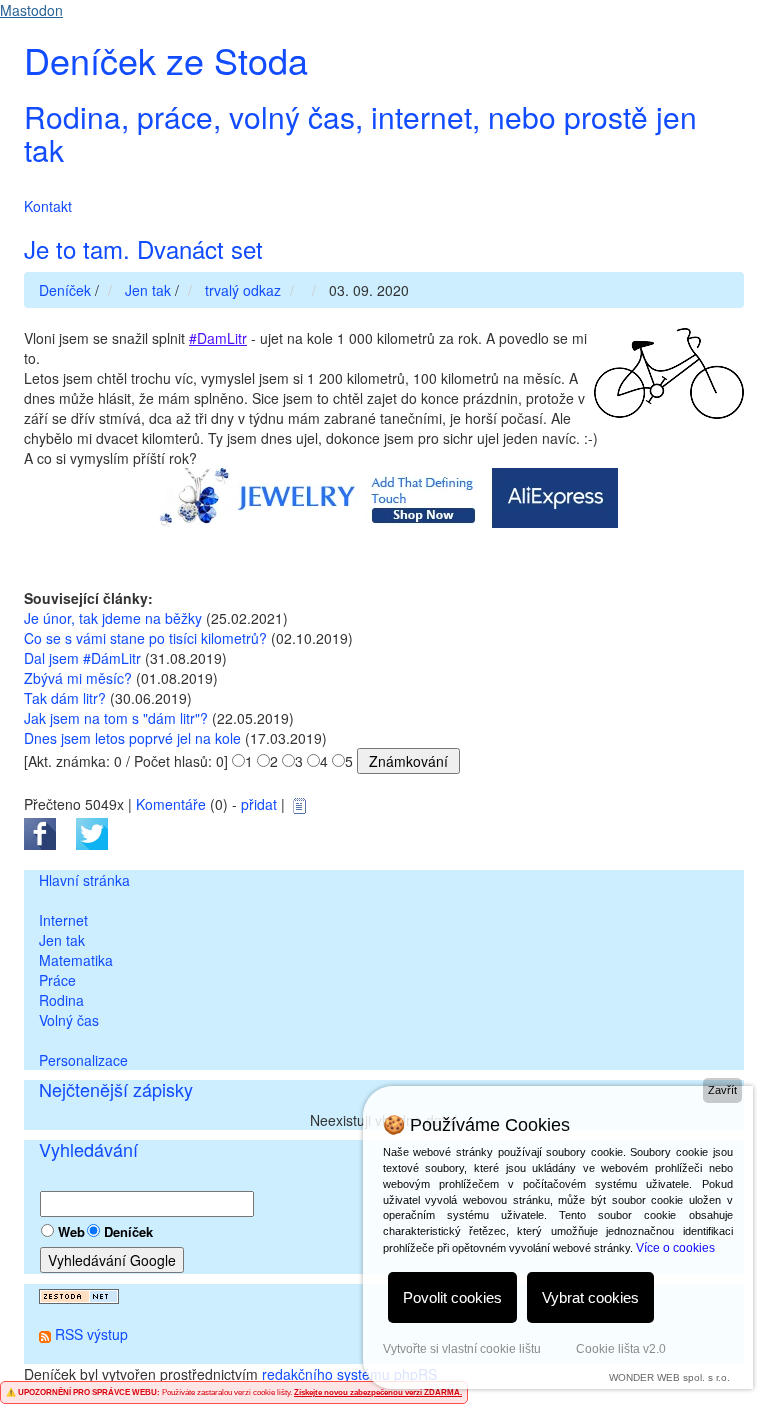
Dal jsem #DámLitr (82, 658)
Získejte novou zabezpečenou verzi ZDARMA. (378, 1392)
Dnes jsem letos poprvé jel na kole (132, 738)
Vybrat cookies (590, 1297)
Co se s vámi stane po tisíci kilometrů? (145, 638)
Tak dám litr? (65, 698)
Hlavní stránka (84, 880)
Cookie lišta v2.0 (621, 1349)
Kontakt (48, 206)
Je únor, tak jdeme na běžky (113, 618)
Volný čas (69, 1020)
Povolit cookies (452, 1297)
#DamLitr (218, 338)
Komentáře (171, 804)
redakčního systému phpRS (349, 1374)
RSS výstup (91, 1334)
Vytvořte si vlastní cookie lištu (462, 1349)
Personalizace (83, 1060)
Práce (57, 980)
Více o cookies (675, 1248)
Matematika (76, 960)
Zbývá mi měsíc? (78, 678)
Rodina (61, 1000)
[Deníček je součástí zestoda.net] (79, 1294)
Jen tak (62, 940)
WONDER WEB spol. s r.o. (669, 1377)
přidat (259, 804)
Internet (63, 920)
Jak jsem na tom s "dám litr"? (116, 718)
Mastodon (31, 10)
